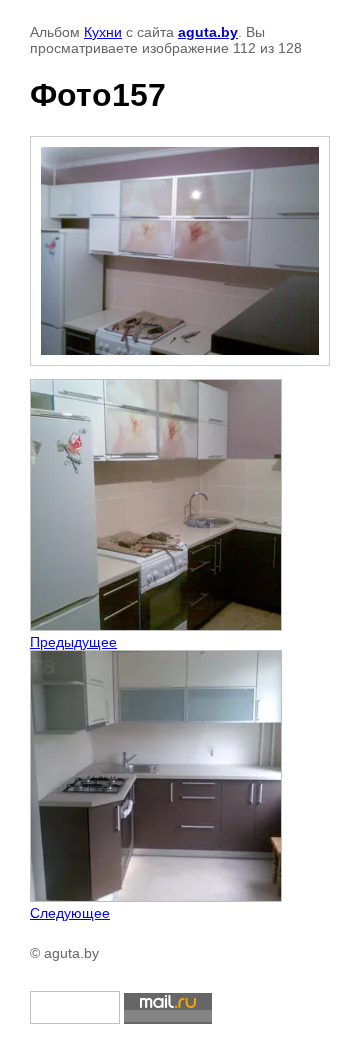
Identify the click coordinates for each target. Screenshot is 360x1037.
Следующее (70, 913)
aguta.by (208, 32)
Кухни (103, 32)
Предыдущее (73, 642)
